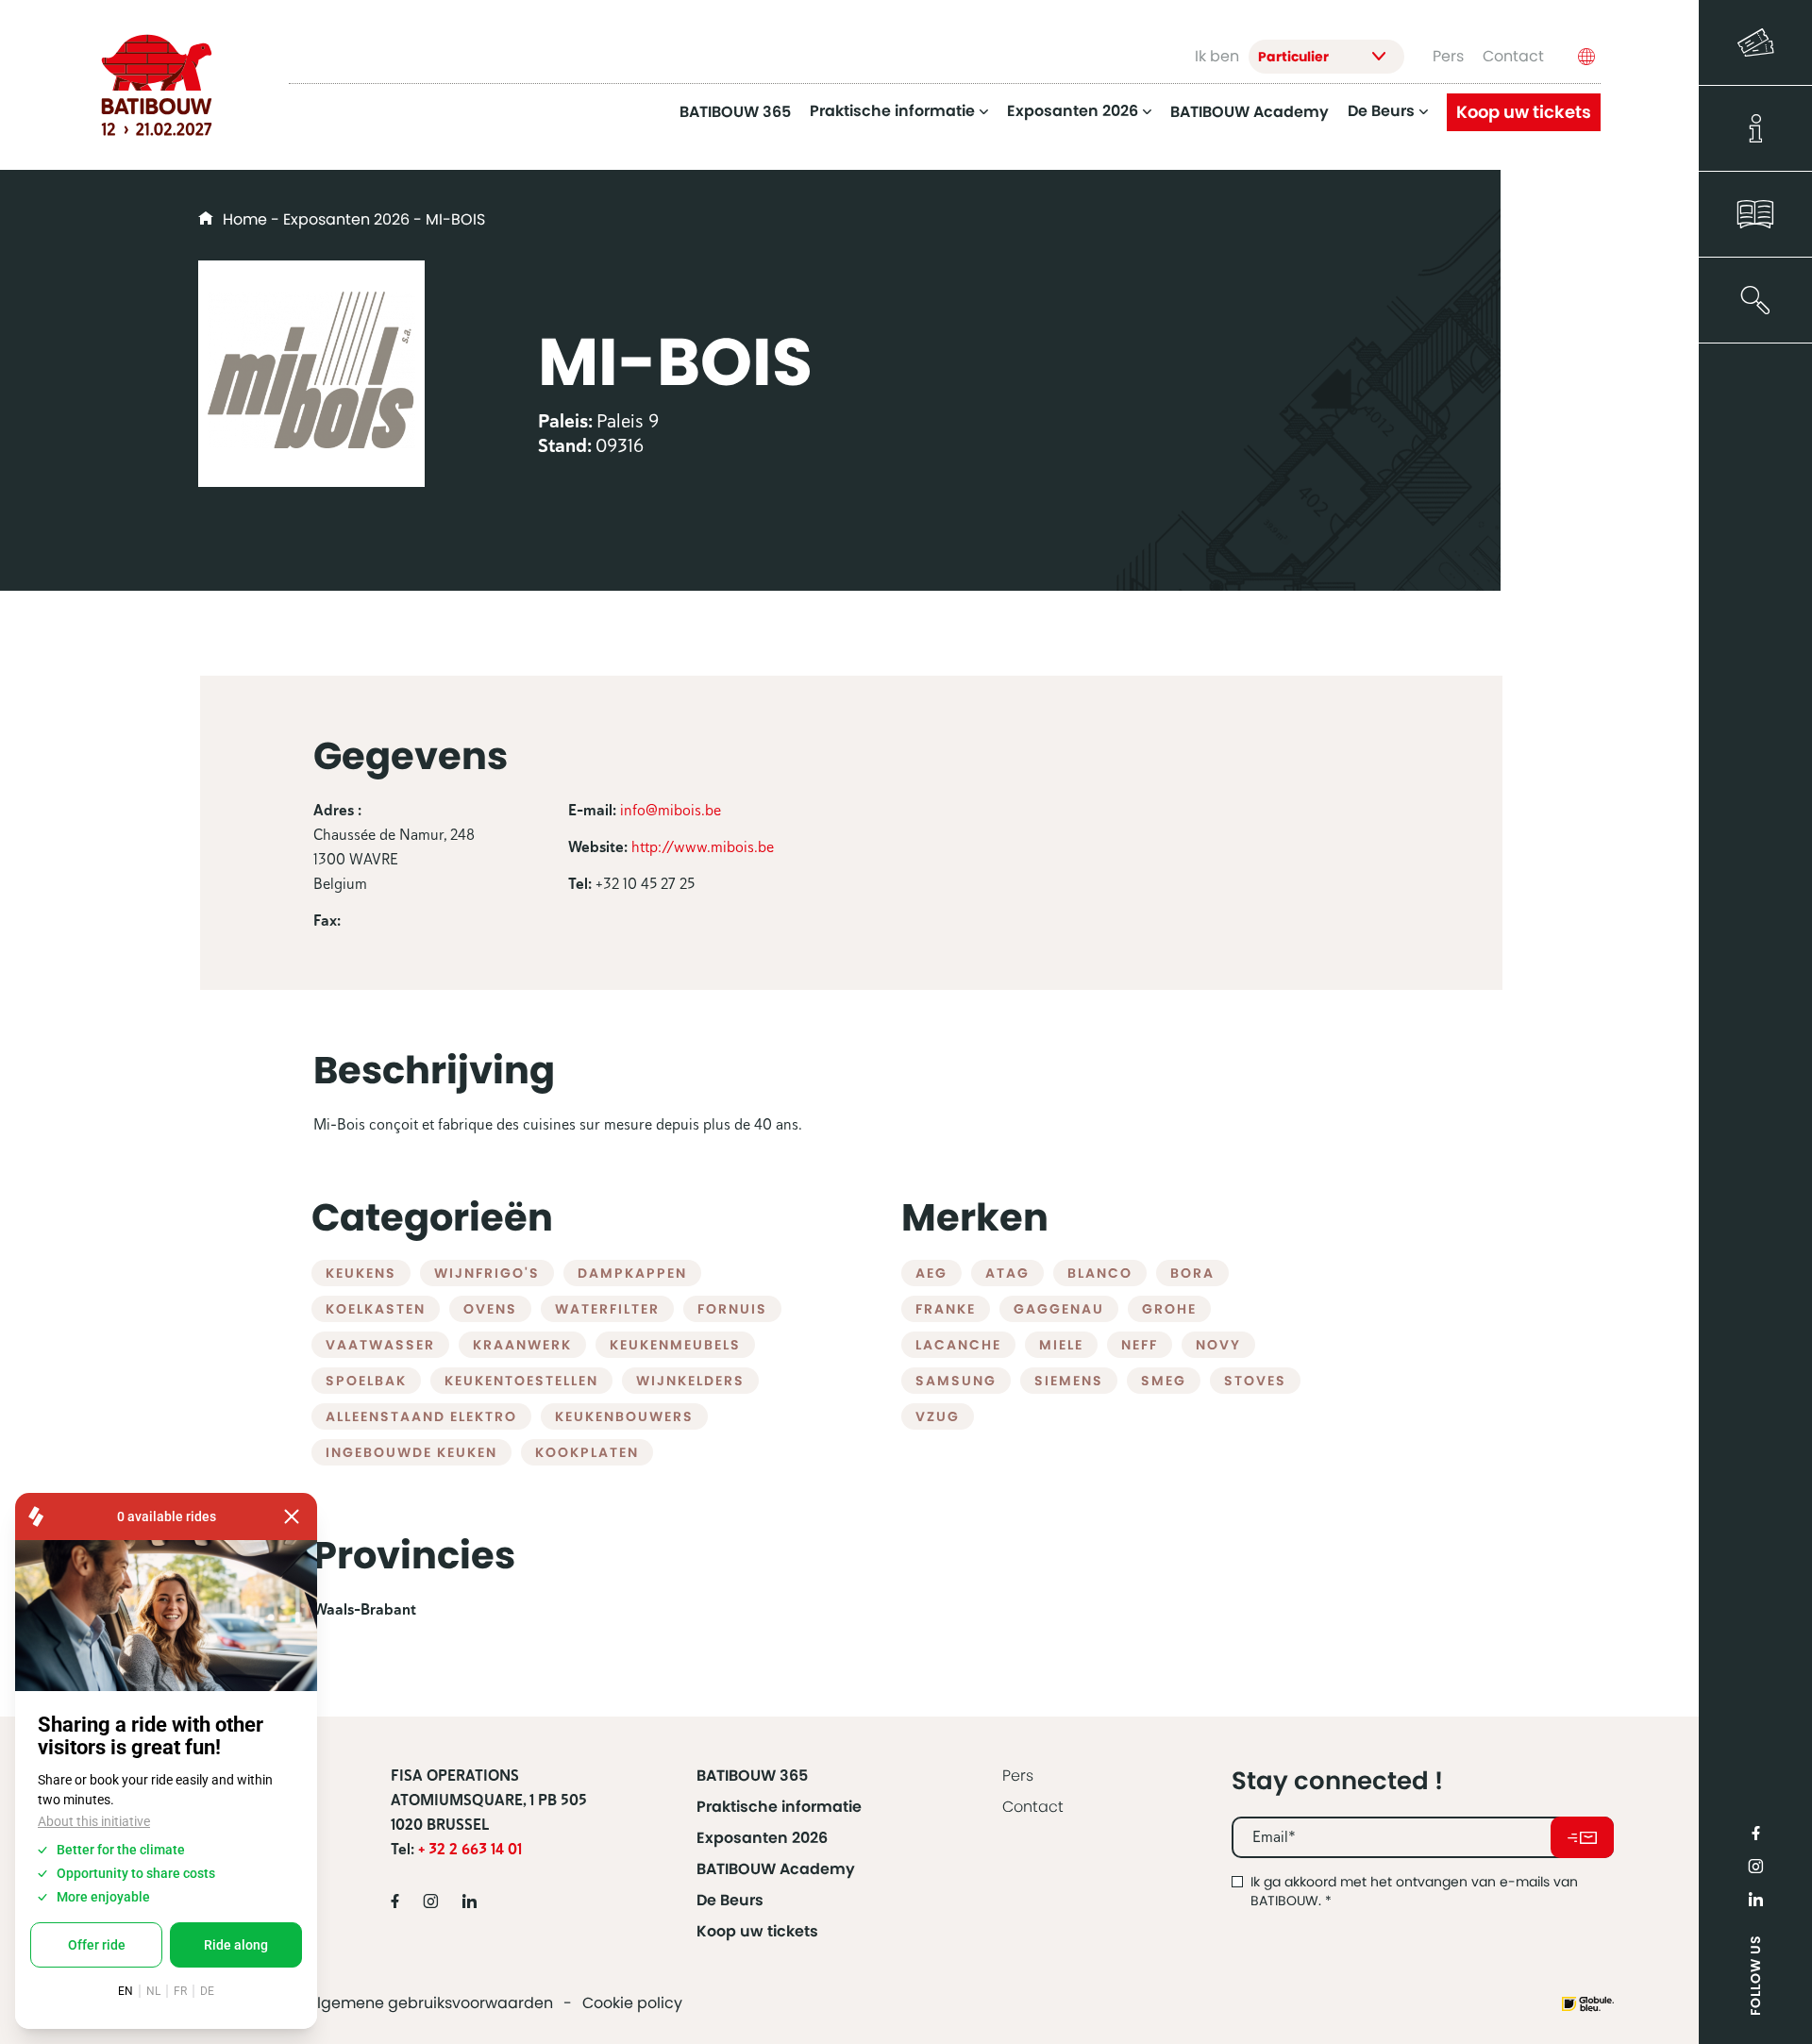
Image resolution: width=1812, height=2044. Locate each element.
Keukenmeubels (675, 1345)
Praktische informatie (892, 112)
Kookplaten (587, 1452)
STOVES (1255, 1381)
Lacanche (958, 1345)
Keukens (361, 1273)
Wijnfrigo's (487, 1273)
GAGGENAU (1059, 1309)
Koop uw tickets (1524, 112)
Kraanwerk (522, 1345)
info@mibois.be (671, 811)
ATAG (1007, 1273)
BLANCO (1100, 1273)
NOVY (1218, 1345)
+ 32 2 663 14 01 (470, 1850)
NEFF (1140, 1345)
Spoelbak (366, 1381)
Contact (1513, 56)
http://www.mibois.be (703, 847)
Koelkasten (376, 1309)
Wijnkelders (690, 1381)
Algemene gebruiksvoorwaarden (430, 2003)
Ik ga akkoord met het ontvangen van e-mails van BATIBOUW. (1414, 1891)
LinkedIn (1755, 1899)
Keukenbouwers (624, 1416)
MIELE (1061, 1345)
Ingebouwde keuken (411, 1452)
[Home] (157, 85)
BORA (1192, 1273)
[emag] (1755, 214)
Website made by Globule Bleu (1588, 2004)
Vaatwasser (380, 1345)
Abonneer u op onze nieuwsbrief (1582, 1837)
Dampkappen (632, 1273)
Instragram (1755, 1866)
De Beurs (1381, 112)
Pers (1448, 56)
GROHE (1169, 1309)
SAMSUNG (956, 1381)
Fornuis (732, 1309)
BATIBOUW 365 (735, 112)
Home (245, 219)
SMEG (1164, 1381)
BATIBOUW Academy (1250, 112)
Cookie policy (632, 2003)
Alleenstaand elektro (421, 1416)
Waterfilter (607, 1309)
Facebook (1755, 1833)
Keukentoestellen (521, 1381)
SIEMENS (1069, 1381)
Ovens (490, 1309)
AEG (931, 1273)
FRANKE (946, 1309)
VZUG (938, 1416)
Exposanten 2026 (1073, 112)
